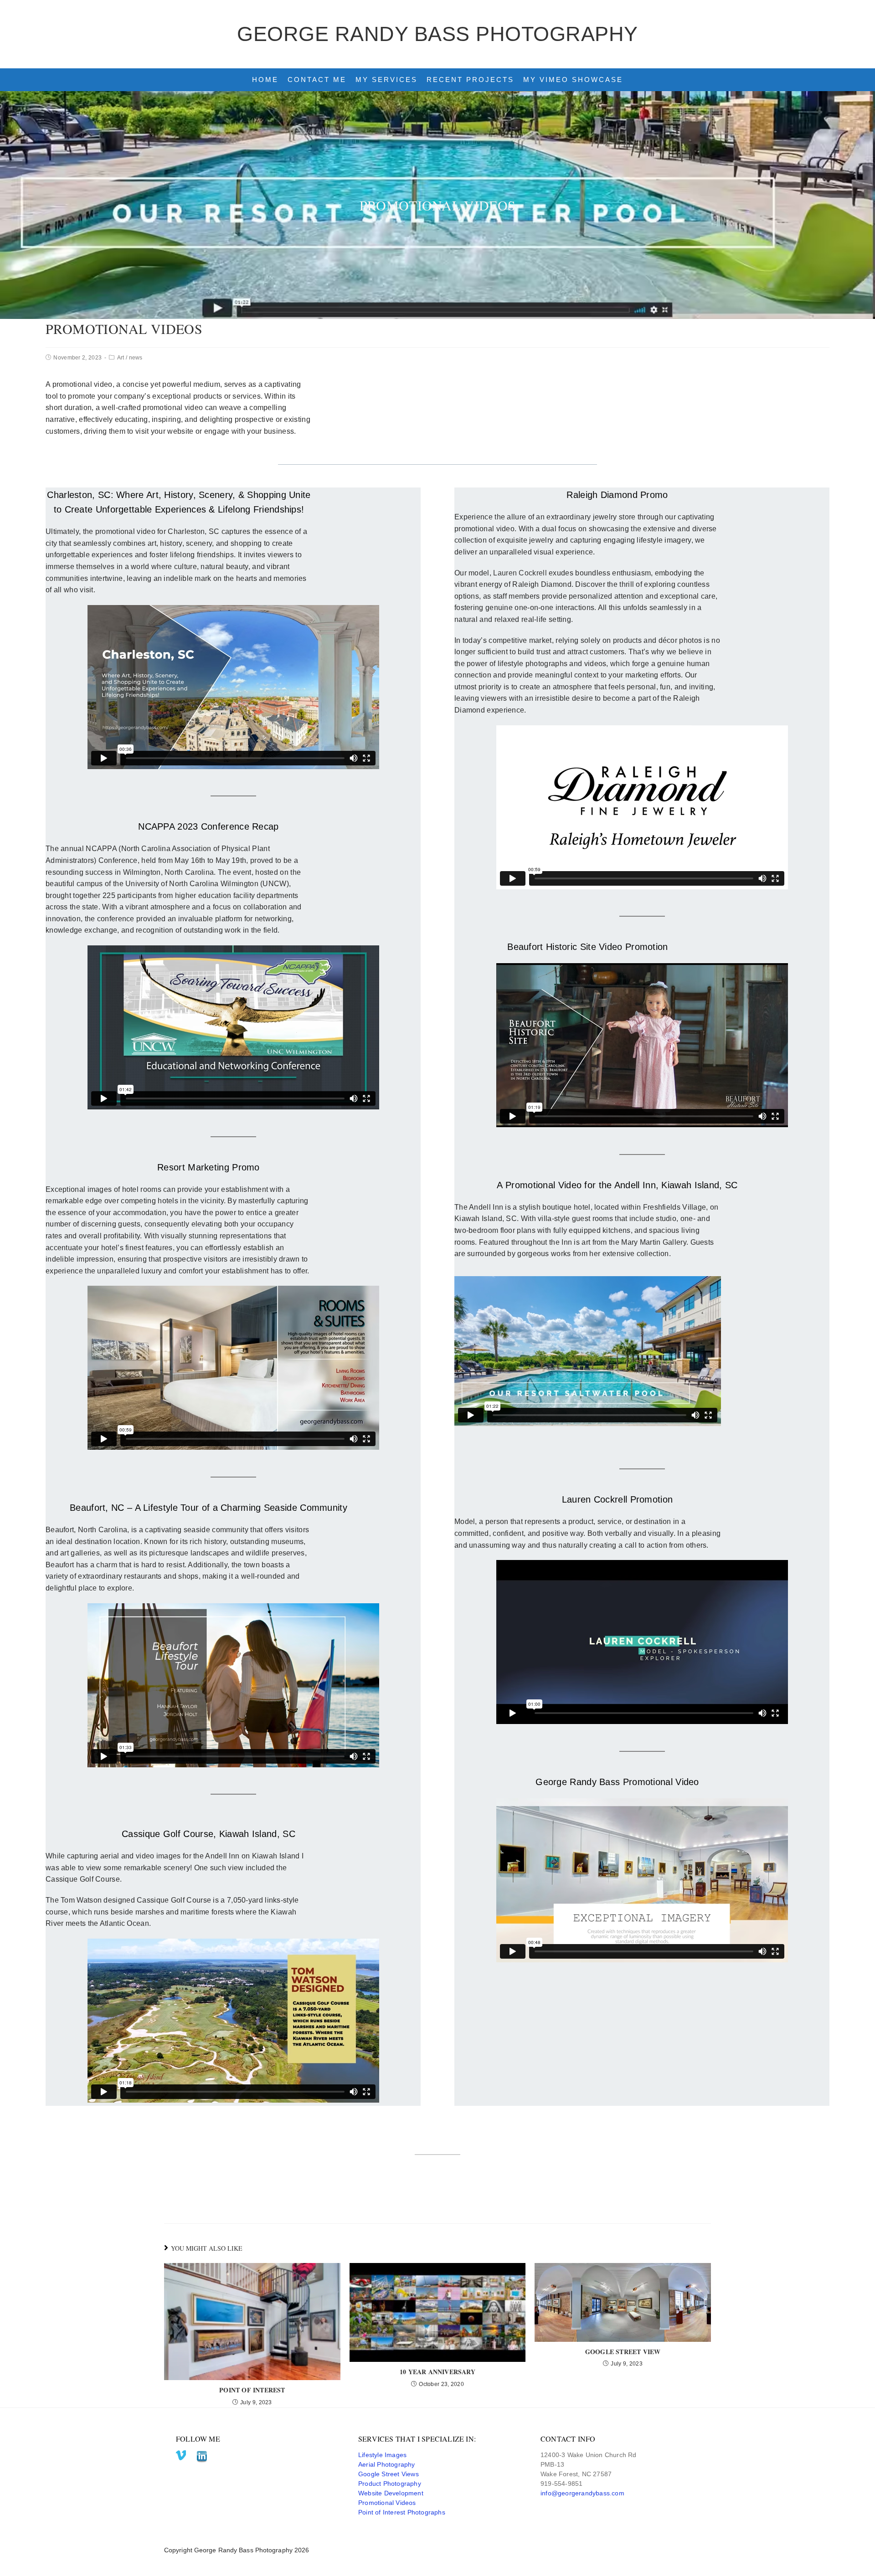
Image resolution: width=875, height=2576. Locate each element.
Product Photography (390, 2484)
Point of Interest (252, 2390)
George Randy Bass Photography (437, 34)
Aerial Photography (387, 2464)
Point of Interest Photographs (402, 2512)
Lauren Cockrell (520, 573)
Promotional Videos (387, 2503)
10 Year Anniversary (437, 2372)
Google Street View (623, 2352)
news (136, 358)
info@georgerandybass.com (582, 2493)
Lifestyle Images (382, 2455)
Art (121, 358)
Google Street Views (389, 2474)
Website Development (391, 2493)
